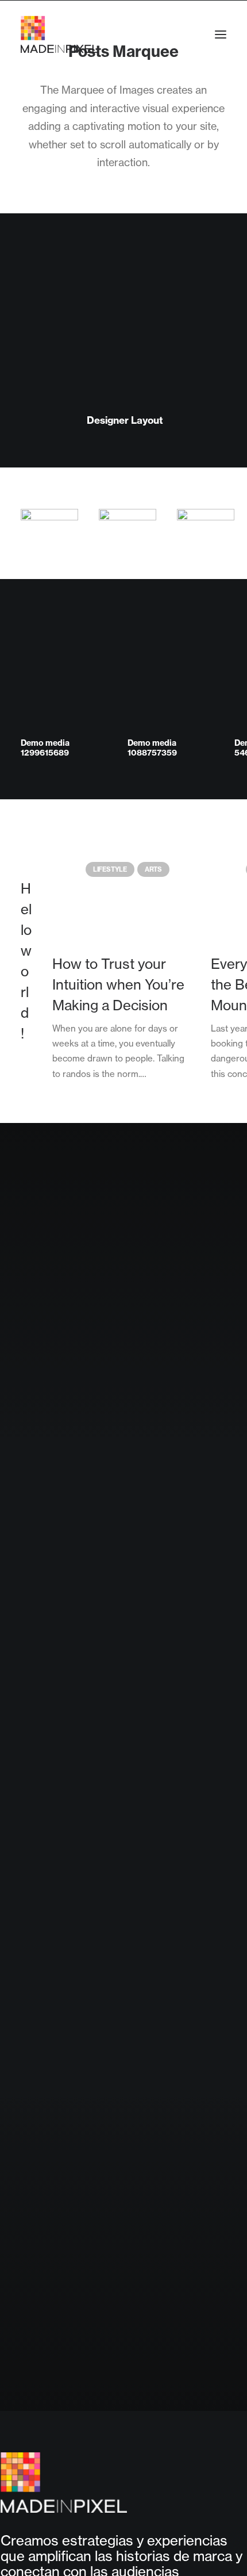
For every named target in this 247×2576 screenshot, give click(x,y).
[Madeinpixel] (59, 34)
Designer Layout (125, 420)
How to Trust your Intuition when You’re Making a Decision (118, 985)
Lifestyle (110, 869)
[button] (221, 34)
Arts (153, 869)
